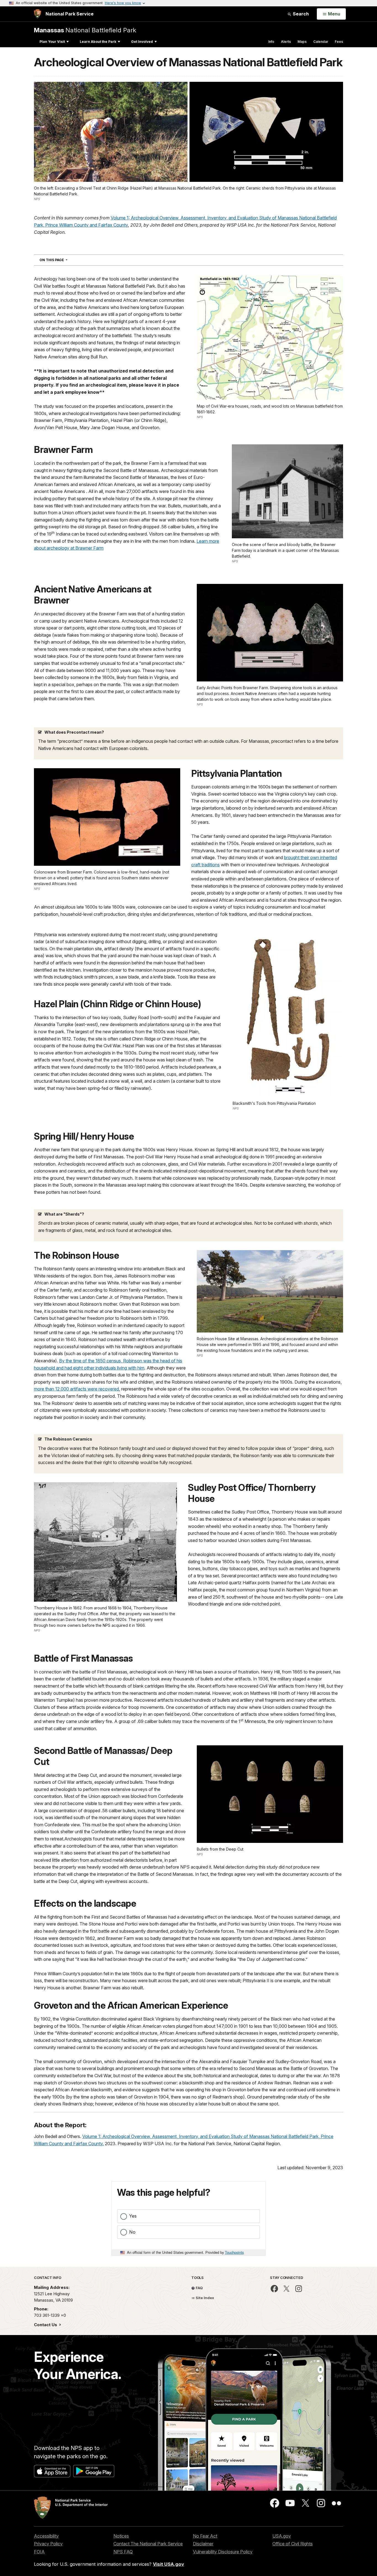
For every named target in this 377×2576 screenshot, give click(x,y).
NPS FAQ (123, 2552)
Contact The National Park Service (148, 2544)
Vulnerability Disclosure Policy (223, 2552)
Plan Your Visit (52, 42)
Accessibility (46, 2536)
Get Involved (142, 42)
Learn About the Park (98, 42)
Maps (302, 42)
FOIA (39, 2552)
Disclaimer (203, 2544)
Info (271, 42)
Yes (133, 2216)
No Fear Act (205, 2536)
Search (300, 14)
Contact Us (46, 2325)
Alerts (286, 42)
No (132, 2232)
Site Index (205, 2298)
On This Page (63, 260)
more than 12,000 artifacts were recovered (76, 1389)
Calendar (321, 42)
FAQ (199, 2288)
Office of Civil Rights (293, 2544)
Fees (339, 42)
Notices (121, 2536)
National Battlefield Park (85, 30)
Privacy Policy (48, 2544)
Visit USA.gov (168, 2564)
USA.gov (282, 2536)
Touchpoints (234, 2252)
